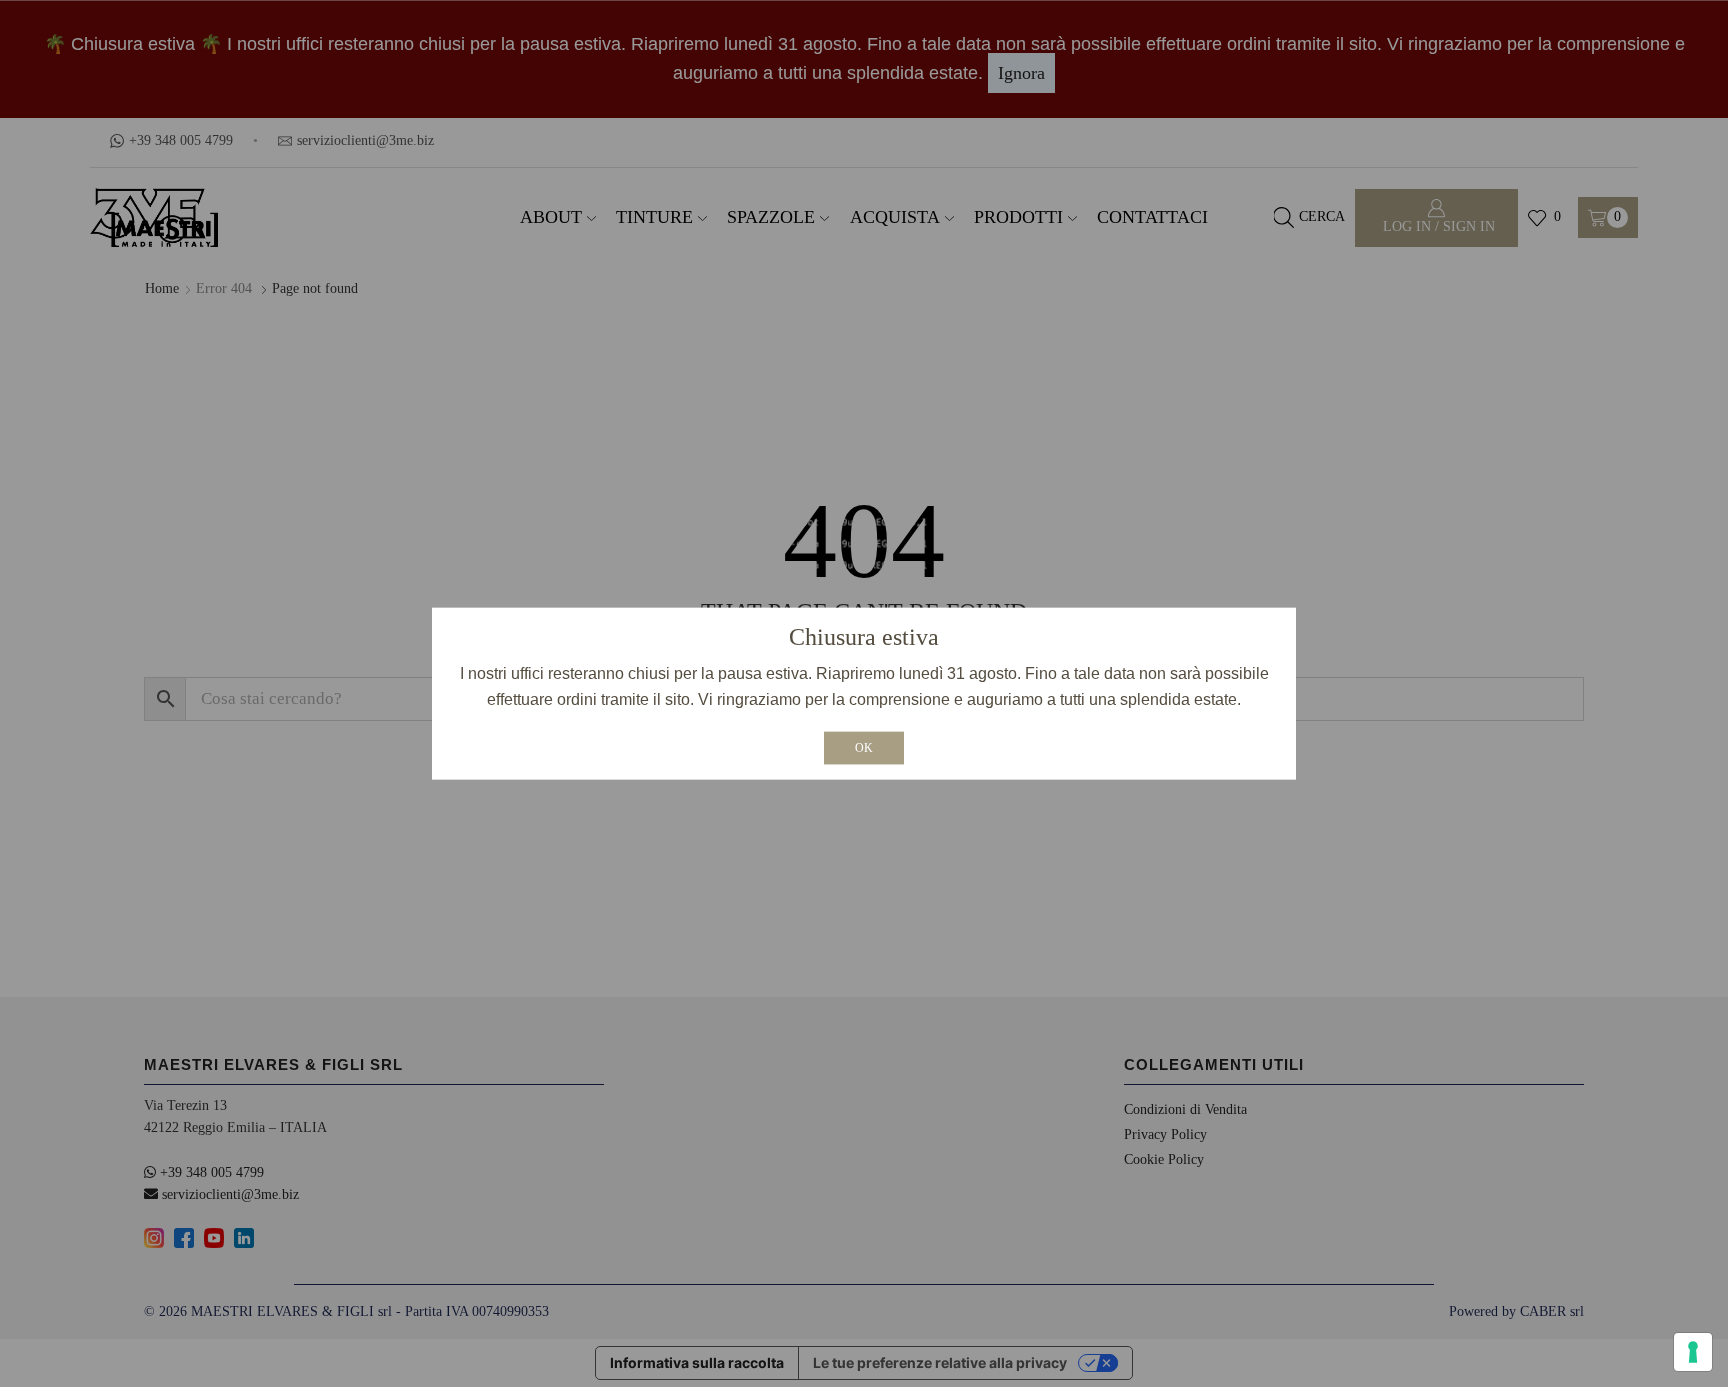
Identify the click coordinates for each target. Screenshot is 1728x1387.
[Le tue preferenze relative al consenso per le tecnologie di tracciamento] (1693, 1352)
